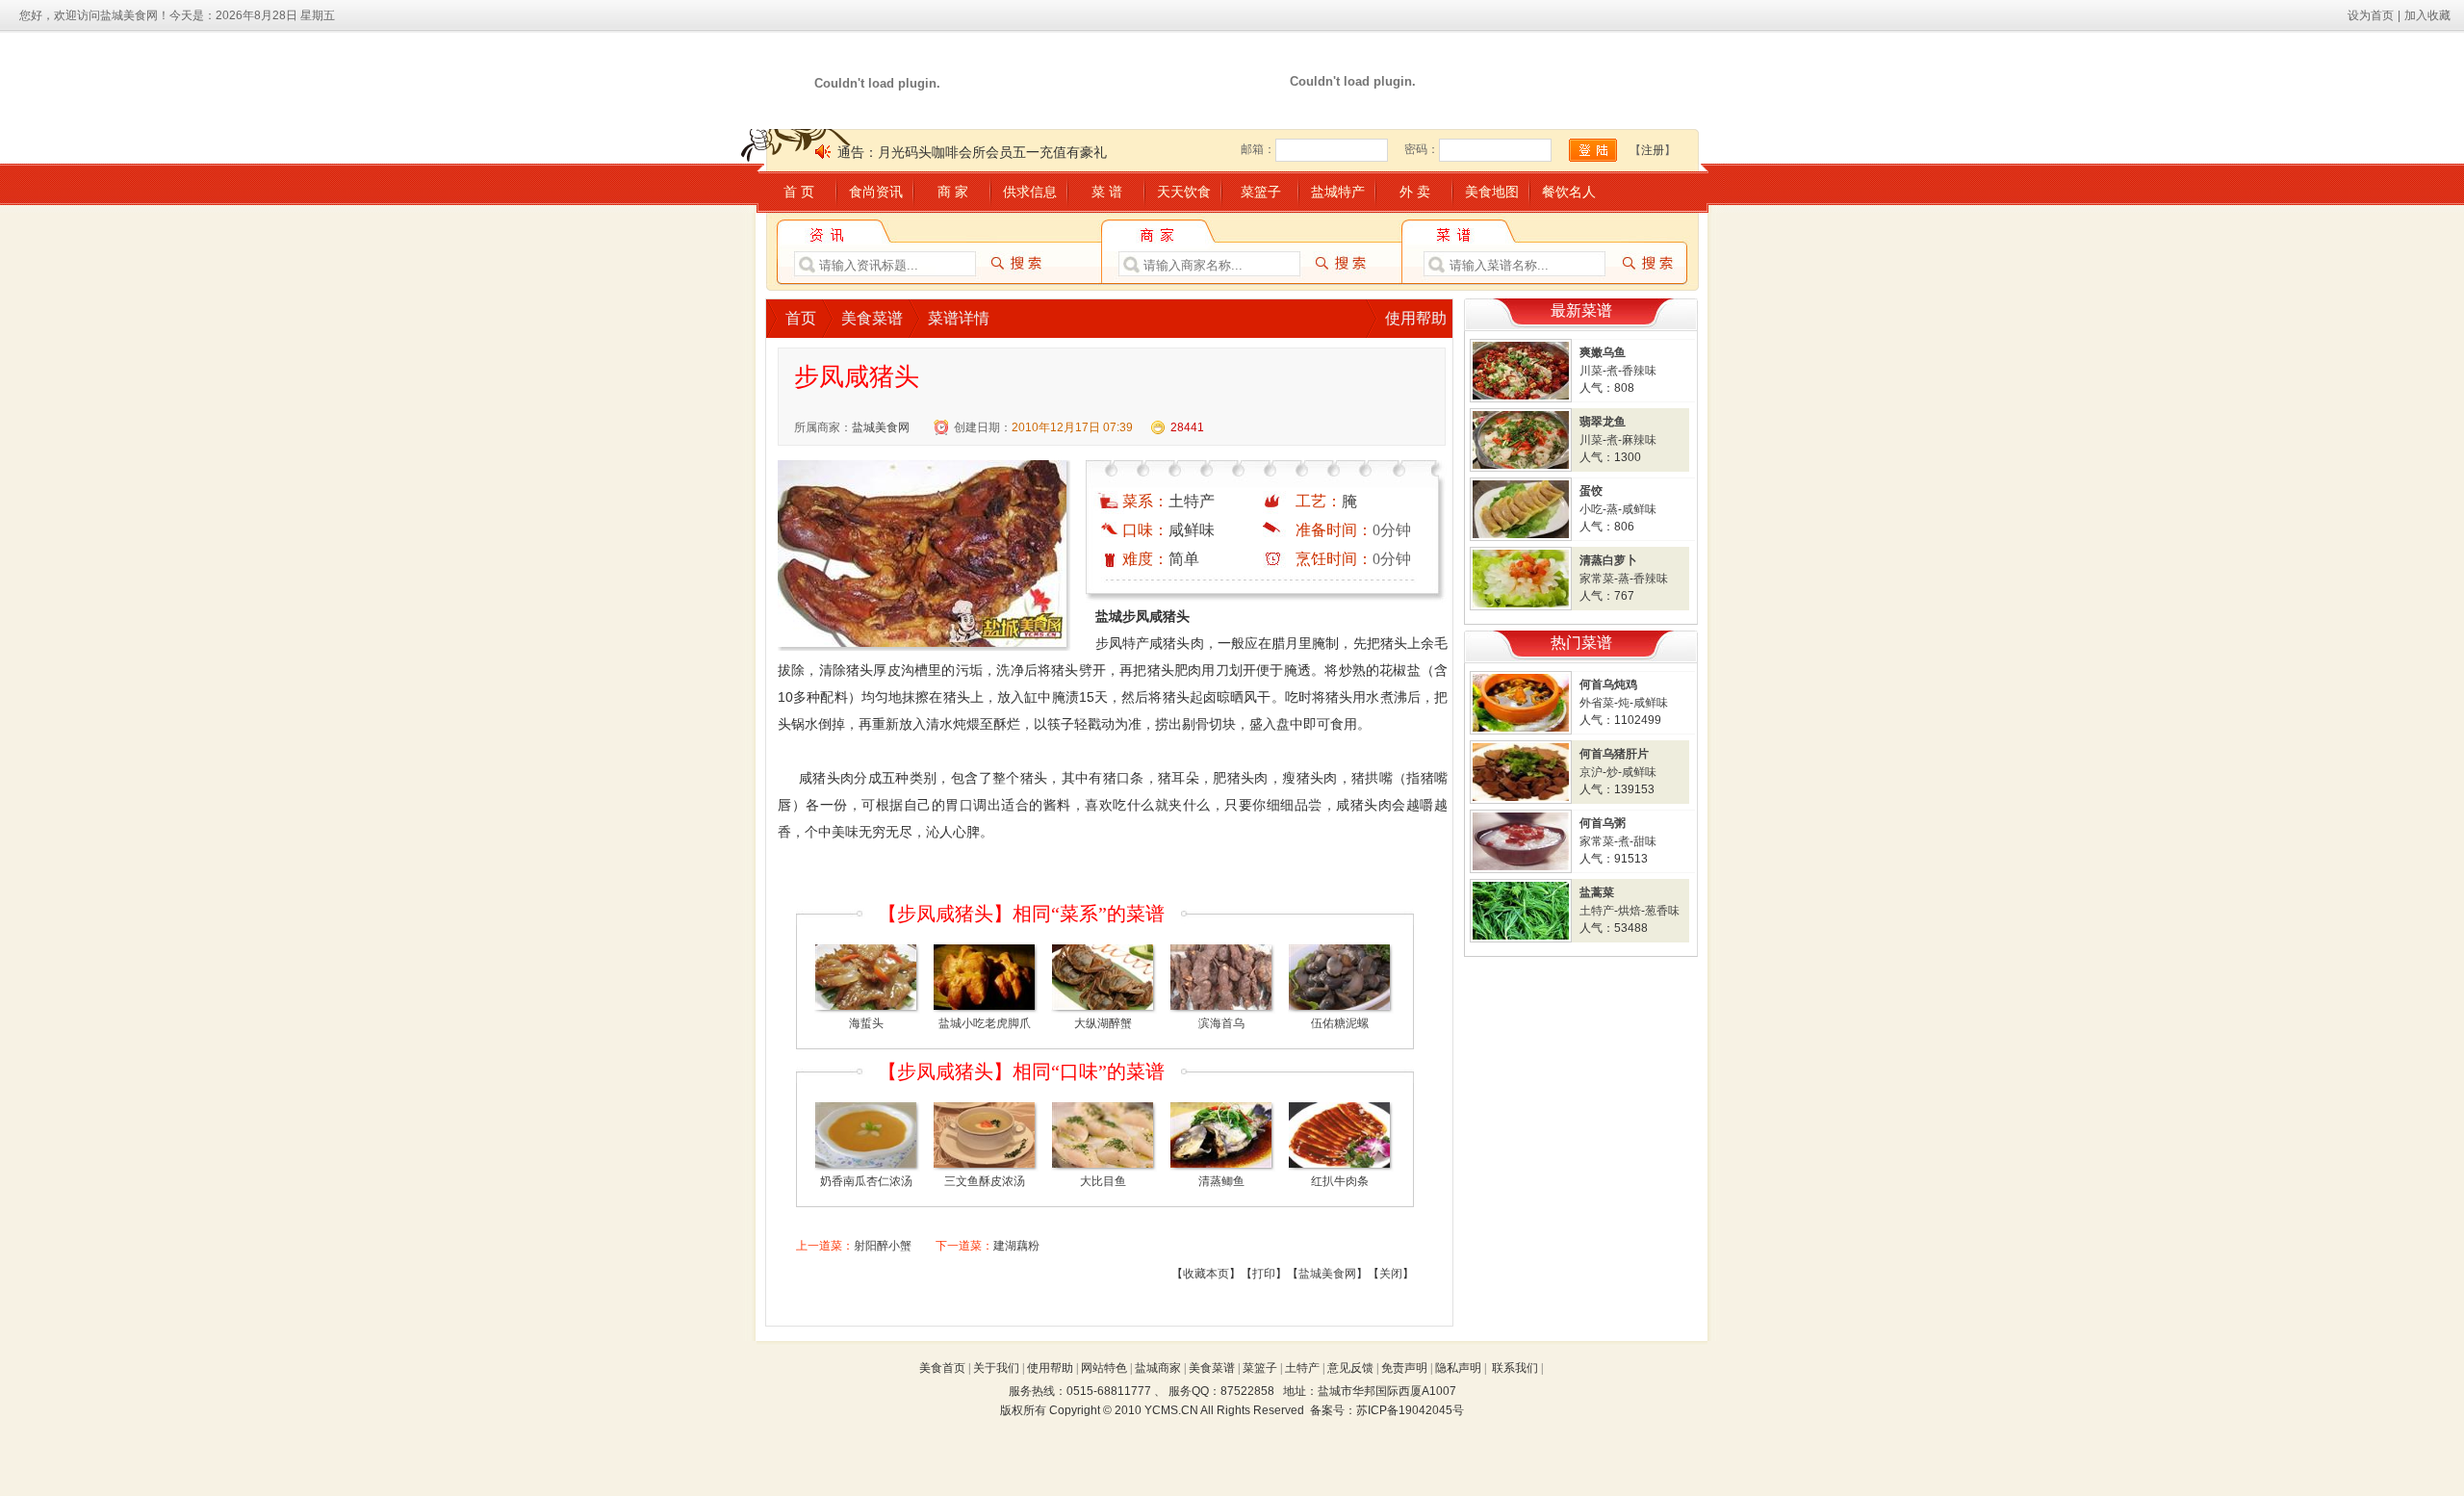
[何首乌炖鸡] (1521, 731)
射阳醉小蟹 (883, 1246)
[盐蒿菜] (1521, 939)
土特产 (1192, 501)
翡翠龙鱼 (1603, 422)
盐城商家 (1158, 1368)
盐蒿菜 (1597, 892)
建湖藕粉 (1016, 1246)
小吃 (1591, 509)
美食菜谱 (872, 318)
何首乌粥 (1603, 823)
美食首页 (942, 1368)
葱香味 (1662, 911)
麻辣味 (1639, 440)
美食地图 (1492, 192)
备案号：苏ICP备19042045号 (1387, 1410)
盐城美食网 (881, 427)
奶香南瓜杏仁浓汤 (866, 1181)
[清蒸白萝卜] (1521, 606)
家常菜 (1597, 579)
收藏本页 (1206, 1274)
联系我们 (1515, 1368)
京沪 (1591, 772)
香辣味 (1639, 371)
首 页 (799, 192)
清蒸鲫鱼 (1221, 1181)
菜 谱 (1107, 192)
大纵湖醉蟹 (1103, 1023)
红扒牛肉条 (1340, 1181)
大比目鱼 (1103, 1181)
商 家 (953, 192)
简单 (1184, 559)
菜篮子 (1261, 192)
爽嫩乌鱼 (1603, 352)
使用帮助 (1416, 318)
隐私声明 (1458, 1368)
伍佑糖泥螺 (1340, 1023)
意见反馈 (1350, 1368)
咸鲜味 (1192, 530)
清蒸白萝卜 (1608, 560)
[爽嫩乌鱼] (1521, 399)
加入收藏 (2427, 15)
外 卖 (1415, 192)
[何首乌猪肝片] (1521, 800)
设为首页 (2371, 15)
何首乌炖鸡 (1608, 684)
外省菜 (1597, 703)
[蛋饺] (1521, 537)
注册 (1653, 150)
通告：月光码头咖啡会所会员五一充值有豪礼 (972, 152)
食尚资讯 (876, 192)
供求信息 (1030, 192)
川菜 (1591, 371)
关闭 (1391, 1274)
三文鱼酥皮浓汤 (985, 1181)
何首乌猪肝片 (1614, 754)
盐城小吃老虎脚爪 (985, 1023)
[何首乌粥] (1521, 869)
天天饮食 (1184, 192)
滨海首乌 (1221, 1023)
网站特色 (1104, 1368)
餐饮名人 (1569, 192)
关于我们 (996, 1368)
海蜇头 (866, 1023)
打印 (1264, 1274)
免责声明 (1404, 1368)
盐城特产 (1338, 192)
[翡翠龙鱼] (1521, 468)
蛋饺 (1591, 491)
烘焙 (1630, 911)
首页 (801, 318)
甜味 (1645, 841)
